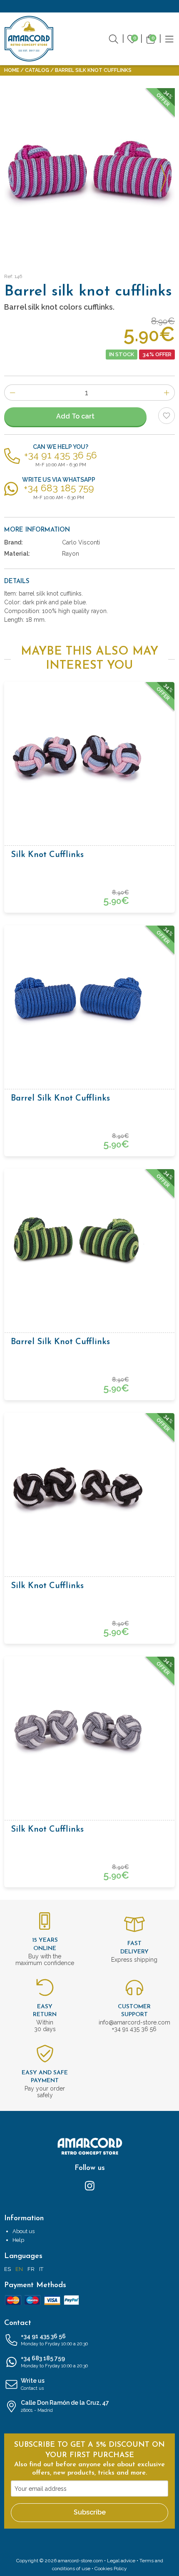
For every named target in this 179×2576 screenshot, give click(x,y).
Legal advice (121, 2561)
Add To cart (75, 416)
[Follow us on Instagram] (90, 2185)
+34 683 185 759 (54, 2362)
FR (31, 2269)
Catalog (37, 70)
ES (7, 2269)
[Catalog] (169, 38)
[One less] (12, 393)
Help (18, 2240)
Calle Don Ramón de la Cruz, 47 (65, 2406)
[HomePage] (29, 39)
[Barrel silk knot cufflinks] (89, 998)
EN (19, 2269)
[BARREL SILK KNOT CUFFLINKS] (89, 173)
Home (12, 70)
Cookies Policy (111, 2569)
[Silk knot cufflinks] (89, 755)
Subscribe (90, 2512)
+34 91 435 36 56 (54, 2340)
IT (41, 2269)
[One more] (167, 393)
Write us (33, 2384)
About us (24, 2231)
